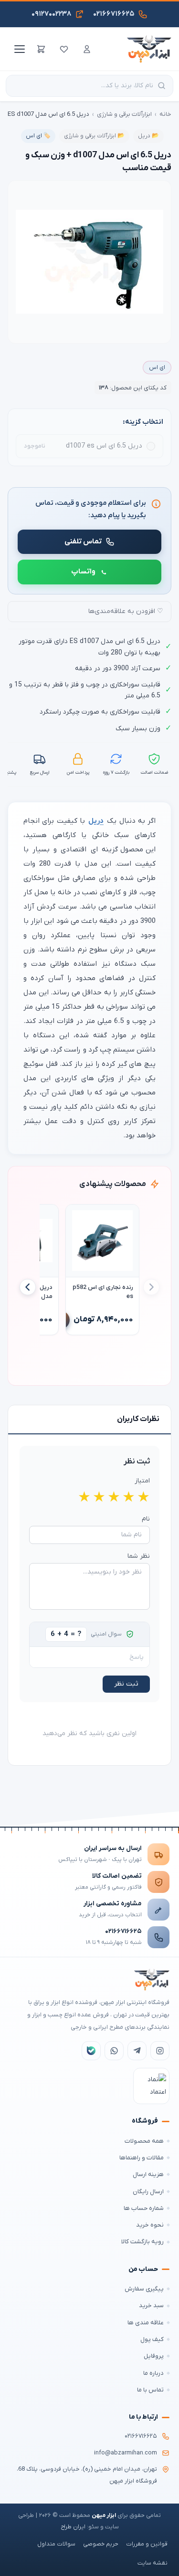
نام (146, 1519)
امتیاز (142, 1481)
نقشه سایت (153, 2563)
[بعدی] (28, 1287)
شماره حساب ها (144, 2208)
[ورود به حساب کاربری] (87, 49)
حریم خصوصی (101, 2544)
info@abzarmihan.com (126, 2453)
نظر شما (139, 1556)
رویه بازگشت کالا (142, 2242)
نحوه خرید (150, 2225)
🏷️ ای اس (38, 136)
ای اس (157, 368)
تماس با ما (150, 2390)
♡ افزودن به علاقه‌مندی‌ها (126, 611)
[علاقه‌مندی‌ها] (64, 49)
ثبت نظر (126, 1684)
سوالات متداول (56, 2544)
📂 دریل (148, 136)
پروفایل (154, 2356)
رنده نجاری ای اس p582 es (103, 1292)
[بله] (91, 2051)
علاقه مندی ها (146, 2323)
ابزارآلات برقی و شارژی (124, 114)
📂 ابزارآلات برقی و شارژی (94, 136)
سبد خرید (151, 2305)
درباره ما (153, 2373)
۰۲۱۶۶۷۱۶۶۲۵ (123, 1931)
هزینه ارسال (148, 2174)
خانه (165, 114)
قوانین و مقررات (147, 2544)
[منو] (18, 49)
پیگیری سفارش (144, 2289)
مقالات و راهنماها (142, 2158)
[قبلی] (151, 1287)
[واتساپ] (114, 2051)
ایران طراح (73, 2527)
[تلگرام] (137, 2051)
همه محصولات (144, 2141)
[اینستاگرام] (160, 2051)
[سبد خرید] (41, 49)
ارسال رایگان (148, 2192)
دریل (96, 821)
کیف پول (152, 2339)
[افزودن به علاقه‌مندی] (77, 1216)
